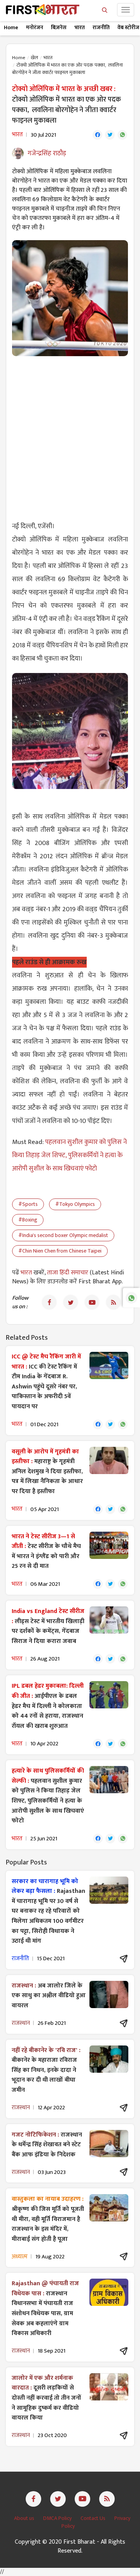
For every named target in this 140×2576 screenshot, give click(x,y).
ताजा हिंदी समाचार (68, 1273)
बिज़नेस (59, 27)
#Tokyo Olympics (75, 1204)
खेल (34, 58)
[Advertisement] (70, 434)
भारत (80, 27)
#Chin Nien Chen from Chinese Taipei (60, 1251)
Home (11, 27)
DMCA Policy (58, 2518)
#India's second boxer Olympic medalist (63, 1235)
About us (25, 2518)
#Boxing (28, 1220)
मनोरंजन (35, 27)
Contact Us (94, 2518)
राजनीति (101, 27)
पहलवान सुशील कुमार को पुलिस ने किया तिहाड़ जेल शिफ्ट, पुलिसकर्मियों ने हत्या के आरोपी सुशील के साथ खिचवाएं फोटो (69, 1155)
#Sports (28, 1204)
